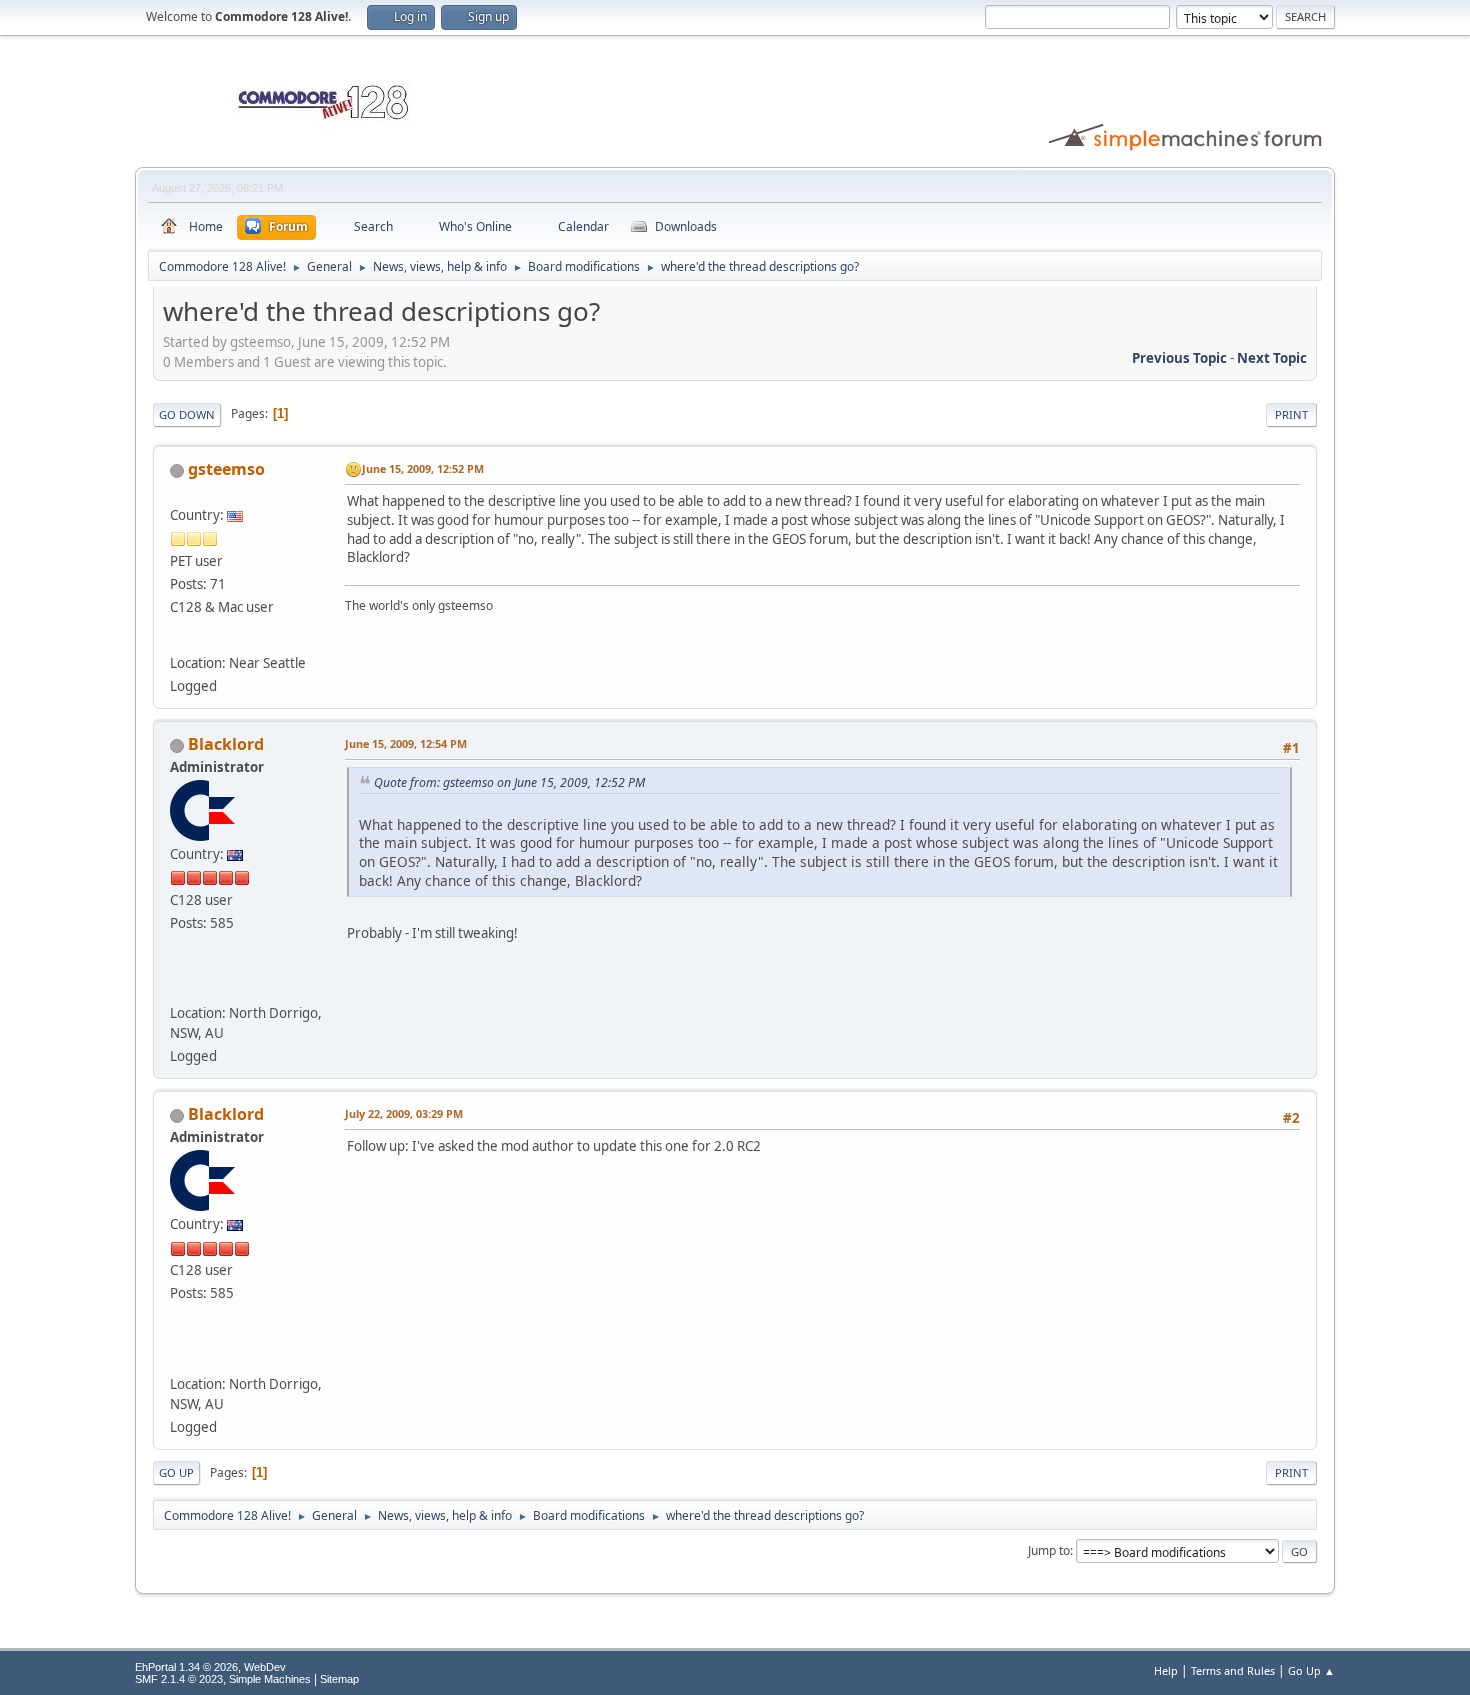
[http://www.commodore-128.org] (183, 984)
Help (1166, 1670)
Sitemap (339, 1679)
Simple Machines (270, 1679)
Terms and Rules (1233, 1670)
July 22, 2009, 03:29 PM (404, 1113)
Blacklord (226, 744)
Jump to (1049, 1550)
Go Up (176, 1472)
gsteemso (226, 469)
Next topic (1272, 358)
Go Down (187, 414)
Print (1291, 414)
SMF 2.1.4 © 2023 (179, 1679)
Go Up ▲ (1311, 1670)
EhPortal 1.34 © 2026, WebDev (210, 1667)
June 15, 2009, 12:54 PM (406, 743)
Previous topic (1179, 358)
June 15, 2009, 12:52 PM (423, 468)
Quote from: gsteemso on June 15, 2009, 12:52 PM (509, 782)
